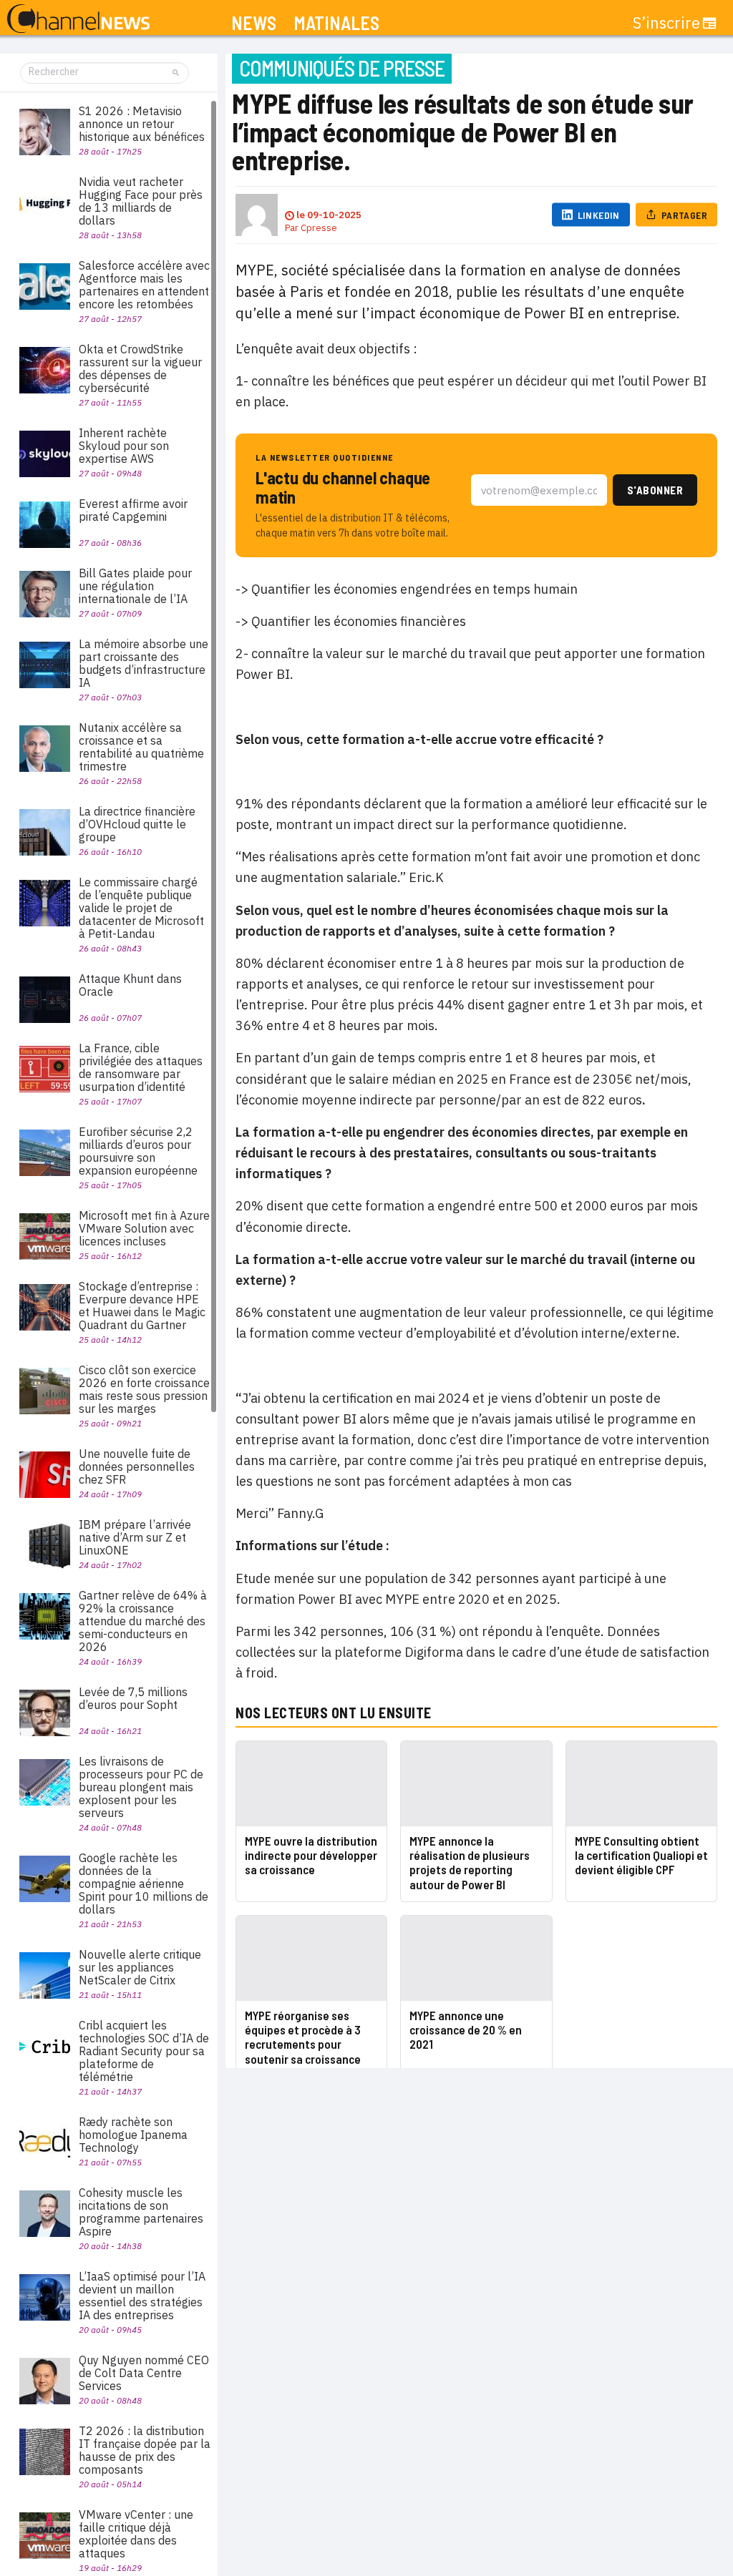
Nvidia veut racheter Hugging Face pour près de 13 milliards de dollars (141, 201)
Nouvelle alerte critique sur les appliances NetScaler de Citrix (140, 1967)
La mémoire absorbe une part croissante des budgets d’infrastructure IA (144, 663)
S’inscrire (666, 23)
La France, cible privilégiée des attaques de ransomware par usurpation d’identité (141, 1067)
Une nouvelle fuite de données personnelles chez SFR (137, 1466)
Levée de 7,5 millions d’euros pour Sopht (133, 1698)
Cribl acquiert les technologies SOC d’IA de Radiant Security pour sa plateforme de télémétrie (144, 2051)
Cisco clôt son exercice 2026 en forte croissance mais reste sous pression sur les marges (144, 1389)
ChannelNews (78, 19)
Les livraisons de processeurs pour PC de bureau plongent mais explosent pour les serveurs (141, 1787)
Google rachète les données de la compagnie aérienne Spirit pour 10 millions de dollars (144, 1884)
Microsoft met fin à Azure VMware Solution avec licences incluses (144, 1228)
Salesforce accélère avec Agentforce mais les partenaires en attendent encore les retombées (144, 285)
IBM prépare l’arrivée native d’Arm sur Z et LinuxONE (135, 1537)
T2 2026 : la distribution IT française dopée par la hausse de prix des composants (145, 2450)
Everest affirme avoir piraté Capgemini (133, 510)
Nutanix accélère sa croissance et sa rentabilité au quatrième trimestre (141, 747)
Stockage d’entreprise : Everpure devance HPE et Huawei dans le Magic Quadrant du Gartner (142, 1306)
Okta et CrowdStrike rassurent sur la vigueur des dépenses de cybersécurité (140, 368)
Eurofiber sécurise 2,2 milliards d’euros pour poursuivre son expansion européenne (138, 1151)
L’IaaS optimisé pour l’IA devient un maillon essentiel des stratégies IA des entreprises (142, 2296)
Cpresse (319, 228)
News (254, 23)
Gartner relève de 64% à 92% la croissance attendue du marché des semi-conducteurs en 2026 (143, 1621)
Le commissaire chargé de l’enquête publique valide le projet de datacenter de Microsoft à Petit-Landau (141, 908)
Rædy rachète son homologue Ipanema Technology (133, 2135)
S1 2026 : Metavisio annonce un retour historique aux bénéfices (142, 124)
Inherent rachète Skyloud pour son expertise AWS (124, 446)
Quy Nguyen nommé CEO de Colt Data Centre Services (144, 2373)
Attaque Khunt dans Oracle (130, 985)
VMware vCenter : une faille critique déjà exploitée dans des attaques (136, 2534)
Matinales (336, 23)
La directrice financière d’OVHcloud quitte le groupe (137, 824)
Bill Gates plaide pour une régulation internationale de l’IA (135, 586)
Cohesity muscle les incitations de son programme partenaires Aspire (141, 2212)
